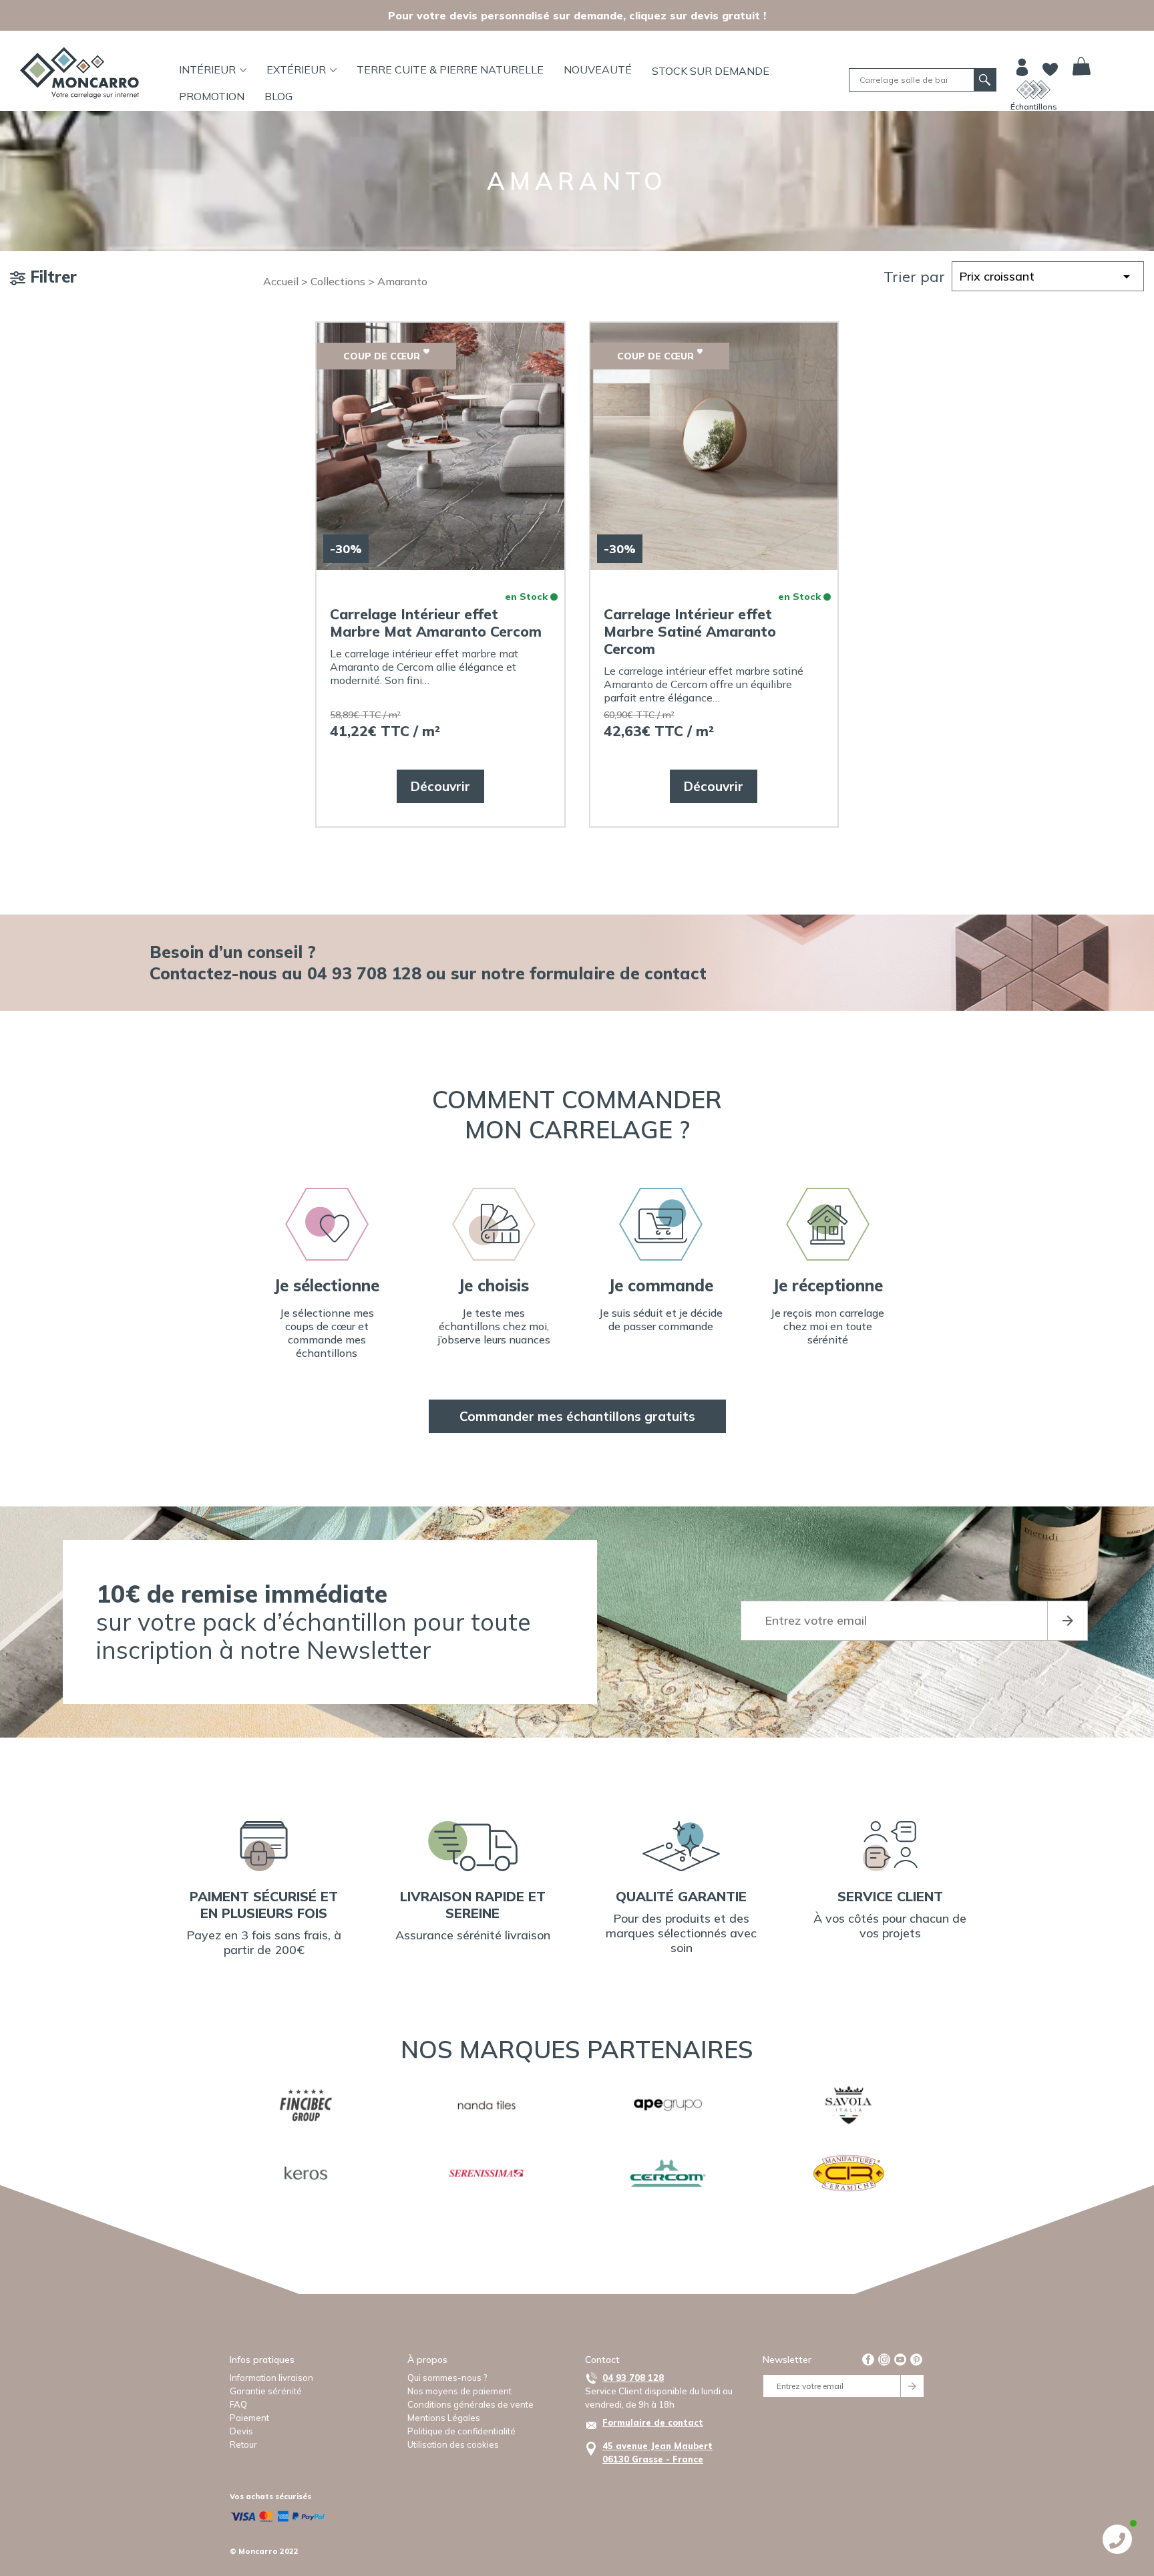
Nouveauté (598, 69)
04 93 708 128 (633, 2378)
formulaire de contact (618, 973)
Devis (241, 2431)
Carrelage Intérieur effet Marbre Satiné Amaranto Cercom (690, 631)
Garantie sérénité (266, 2391)
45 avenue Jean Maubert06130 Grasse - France (657, 2452)
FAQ (238, 2404)
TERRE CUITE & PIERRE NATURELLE (450, 69)
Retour (243, 2444)
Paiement (249, 2418)
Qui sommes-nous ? (447, 2378)
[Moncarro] (79, 73)
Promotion (212, 96)
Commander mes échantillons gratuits (577, 1416)
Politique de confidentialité (461, 2431)
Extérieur (296, 69)
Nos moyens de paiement (459, 2391)
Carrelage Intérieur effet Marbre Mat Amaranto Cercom (436, 623)
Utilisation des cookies (453, 2444)
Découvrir (440, 786)
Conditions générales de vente (470, 2404)
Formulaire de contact (653, 2422)
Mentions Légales (444, 2418)
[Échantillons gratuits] (1033, 90)
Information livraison (271, 2378)
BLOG (278, 96)
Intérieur (207, 69)
